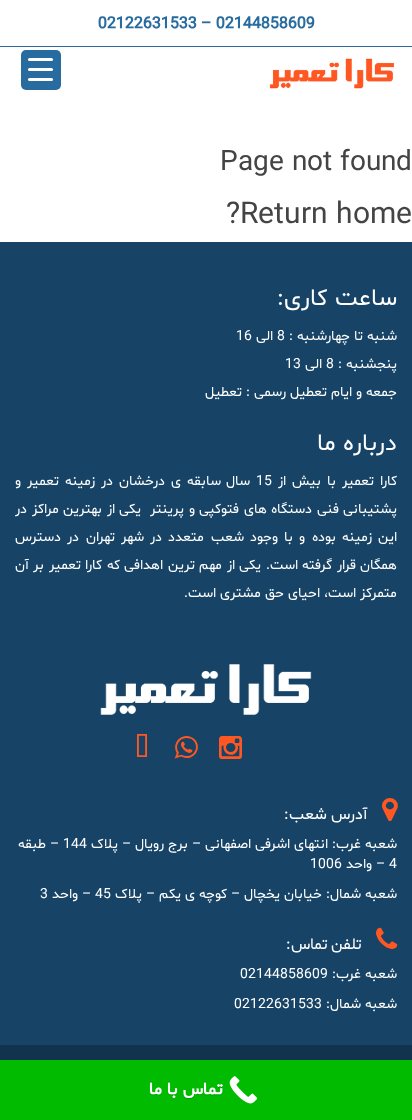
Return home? (319, 215)
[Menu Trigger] (41, 70)
